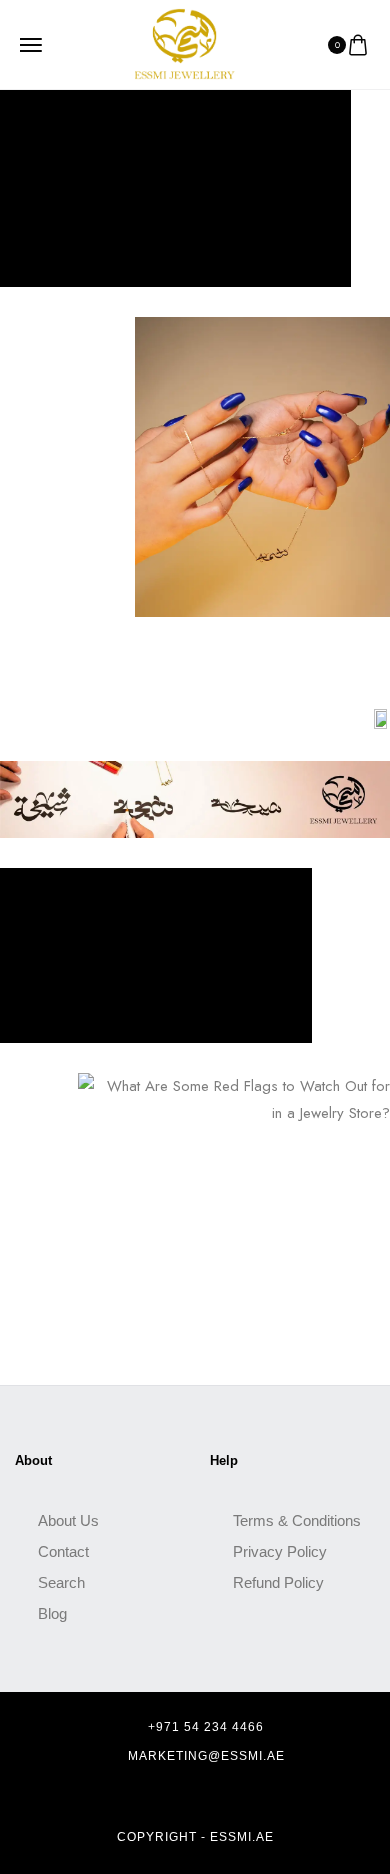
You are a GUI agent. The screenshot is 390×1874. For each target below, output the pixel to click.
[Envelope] (235, 1797)
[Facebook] (165, 1797)
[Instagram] (200, 1797)
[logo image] (185, 43)
